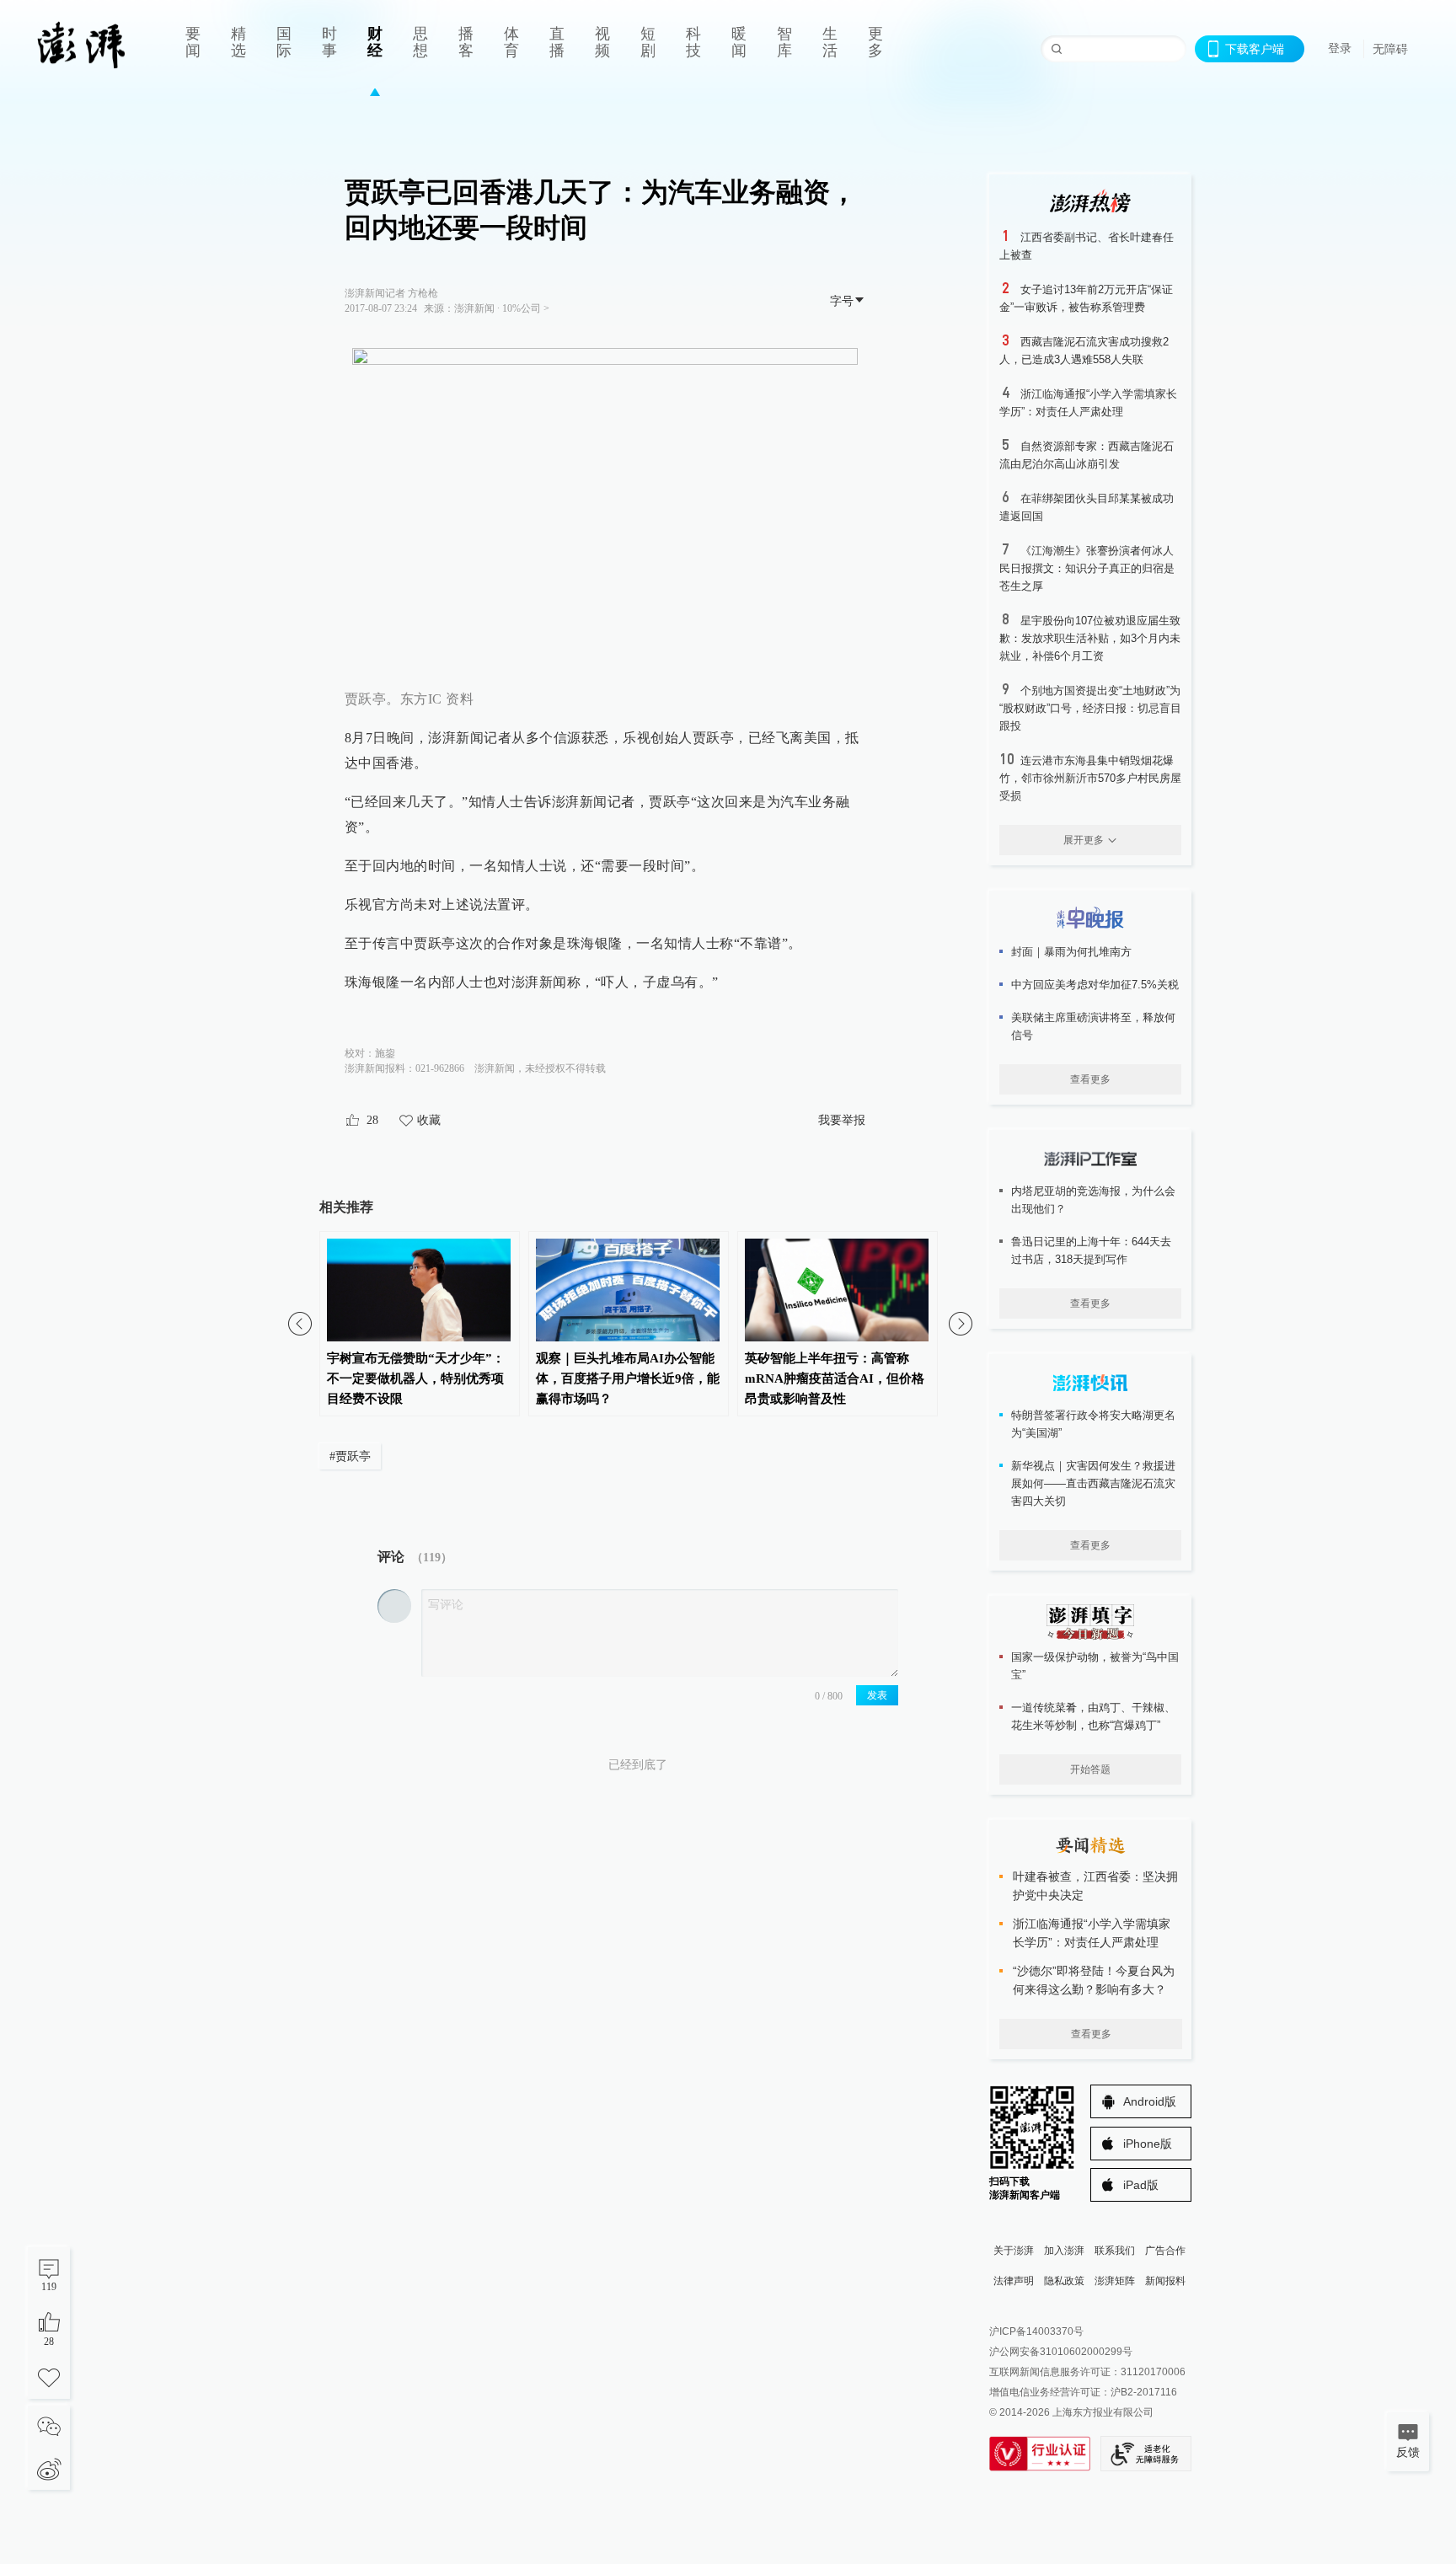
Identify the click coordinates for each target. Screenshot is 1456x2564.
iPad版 (1141, 2185)
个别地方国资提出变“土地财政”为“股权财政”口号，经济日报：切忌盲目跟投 (1090, 708)
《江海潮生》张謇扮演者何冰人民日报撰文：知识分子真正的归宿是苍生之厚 (1087, 568)
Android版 (1150, 2101)
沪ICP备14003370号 (1036, 2331)
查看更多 (1090, 1079)
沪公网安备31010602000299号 (1061, 2352)
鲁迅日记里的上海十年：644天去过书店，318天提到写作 (1091, 1250)
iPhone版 (1148, 2144)
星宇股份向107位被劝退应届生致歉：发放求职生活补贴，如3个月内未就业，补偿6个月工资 (1090, 638)
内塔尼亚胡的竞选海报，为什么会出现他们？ (1093, 1200)
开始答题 (1090, 1769)
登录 (1340, 48)
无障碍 (1390, 49)
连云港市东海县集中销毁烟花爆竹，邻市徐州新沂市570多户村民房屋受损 (1090, 778)
